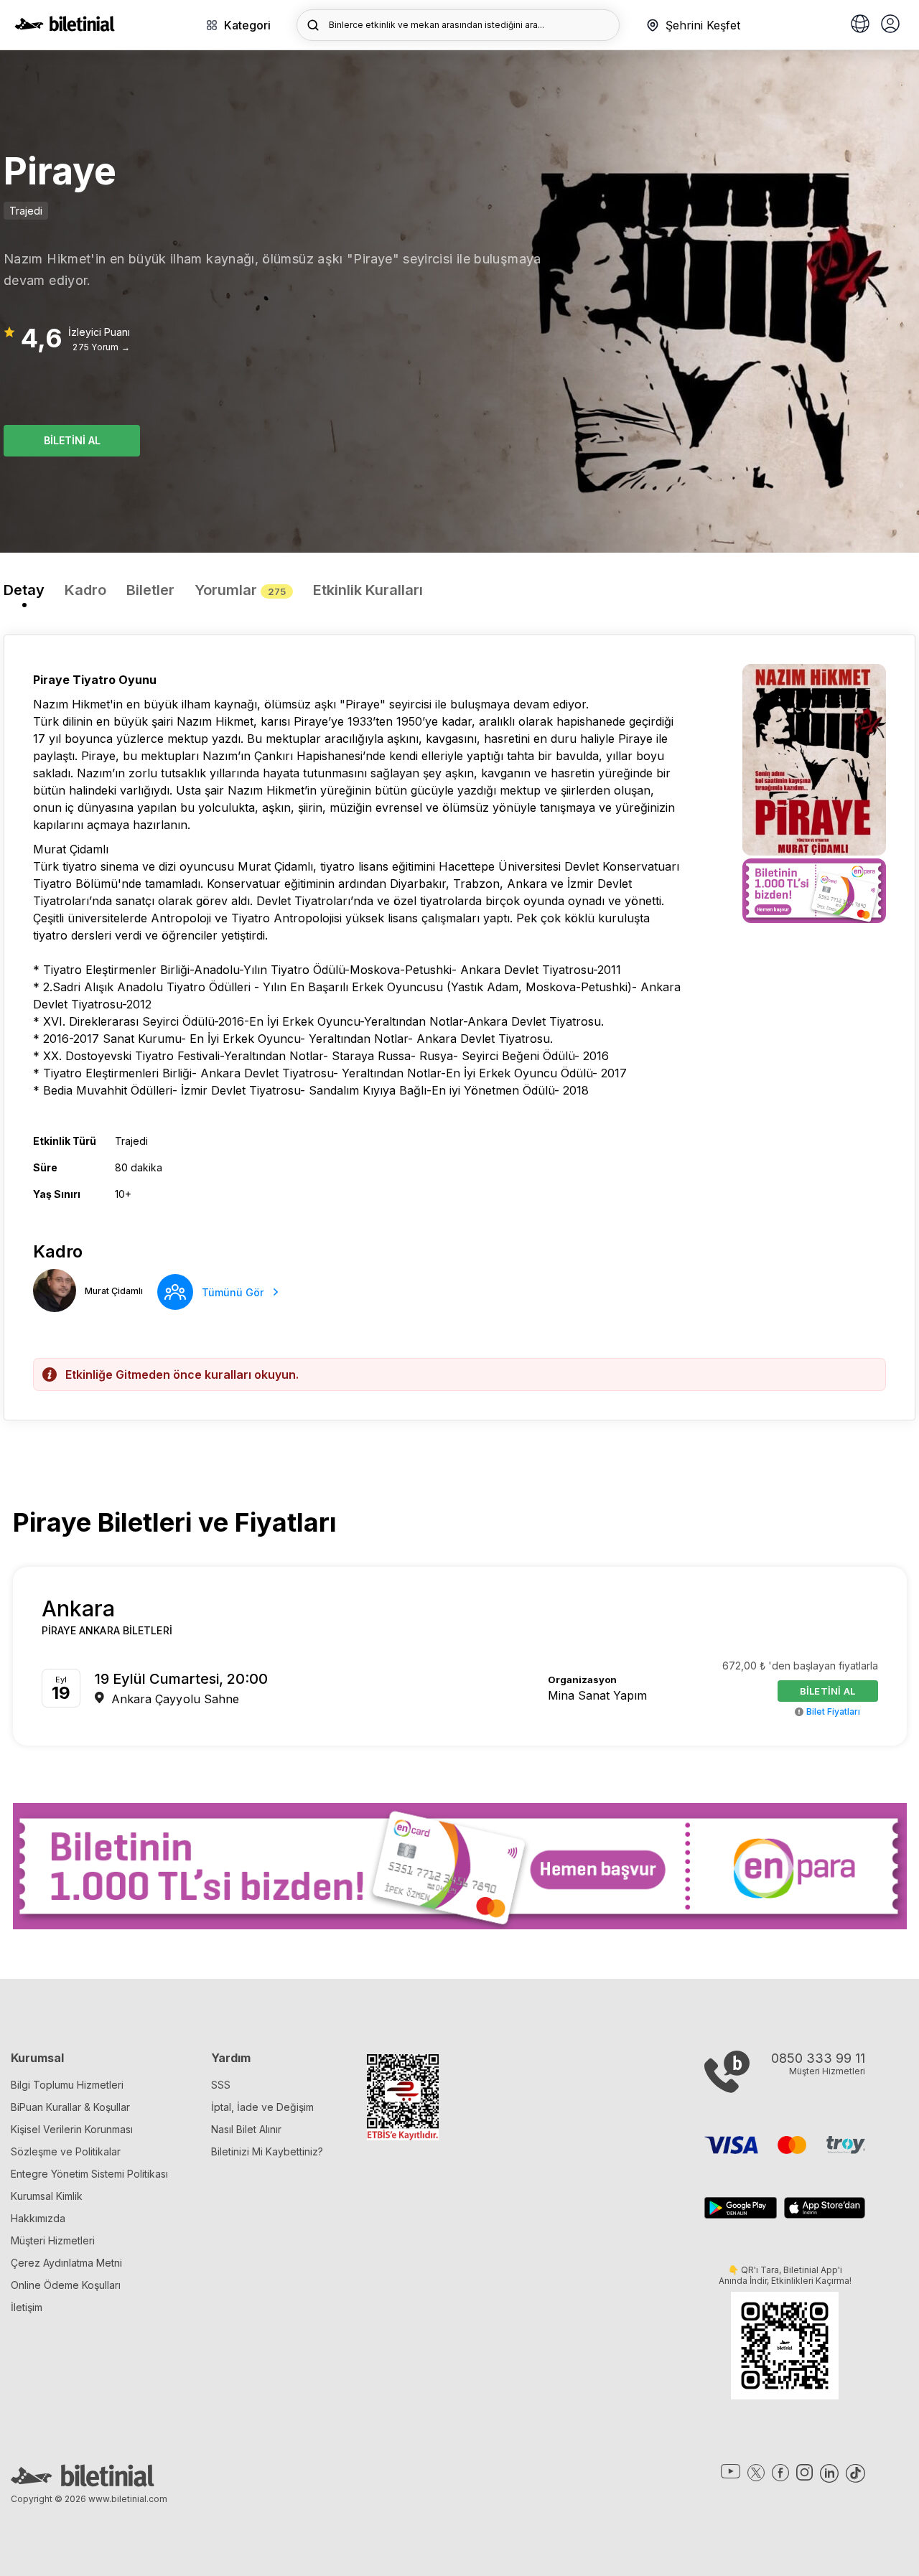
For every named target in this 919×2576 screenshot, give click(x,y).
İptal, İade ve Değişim (262, 2107)
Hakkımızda (38, 2218)
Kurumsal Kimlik (47, 2196)
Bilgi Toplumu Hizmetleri (67, 2085)
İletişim (27, 2307)
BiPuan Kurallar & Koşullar (70, 2107)
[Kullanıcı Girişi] (890, 25)
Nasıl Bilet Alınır (246, 2129)
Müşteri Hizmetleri (53, 2240)
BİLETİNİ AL (72, 440)
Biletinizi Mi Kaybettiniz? (267, 2151)
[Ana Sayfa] (65, 27)
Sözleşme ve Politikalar (66, 2151)
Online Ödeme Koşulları (66, 2285)
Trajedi (26, 211)
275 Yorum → (101, 347)
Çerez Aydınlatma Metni (66, 2263)
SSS (221, 2085)
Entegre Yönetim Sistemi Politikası (89, 2174)
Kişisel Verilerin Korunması (72, 2129)
